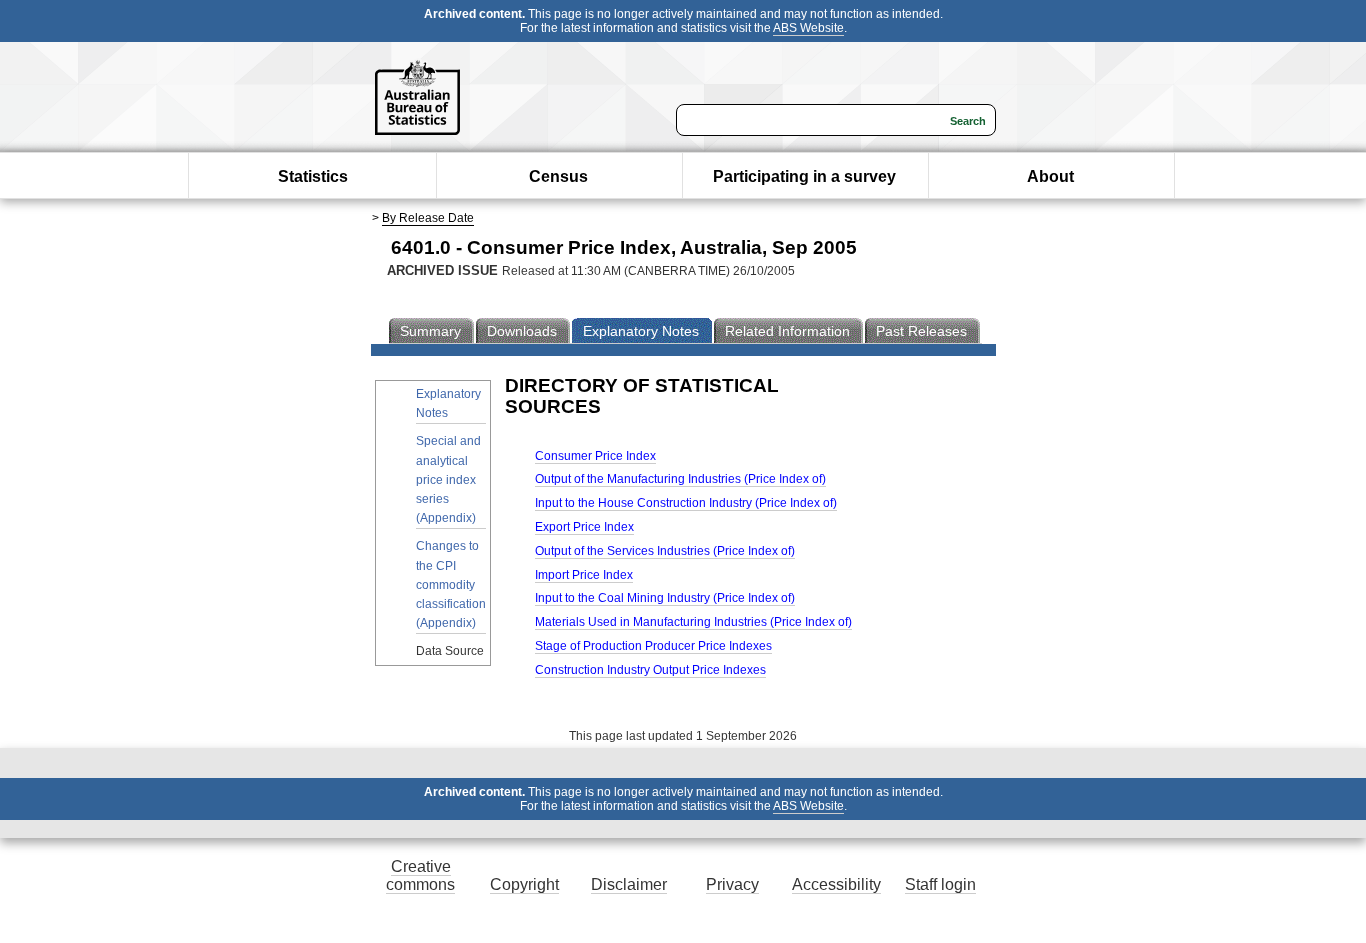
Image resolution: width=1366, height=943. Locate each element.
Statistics (313, 176)
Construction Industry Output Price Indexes (650, 670)
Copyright (524, 884)
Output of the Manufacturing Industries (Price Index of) (680, 479)
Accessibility (836, 884)
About (1050, 176)
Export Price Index (584, 527)
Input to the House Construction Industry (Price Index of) (686, 503)
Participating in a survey (804, 176)
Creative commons (420, 875)
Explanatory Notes (448, 403)
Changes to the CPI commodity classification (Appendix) (451, 584)
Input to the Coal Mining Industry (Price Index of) (665, 598)
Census (558, 176)
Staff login (940, 884)
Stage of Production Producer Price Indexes (653, 646)
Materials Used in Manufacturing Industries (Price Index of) (693, 622)
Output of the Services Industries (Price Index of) (665, 551)
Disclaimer (629, 884)
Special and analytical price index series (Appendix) (448, 479)
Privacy (732, 884)
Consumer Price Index (595, 456)
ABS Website (808, 28)
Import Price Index (584, 575)
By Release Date (428, 218)
